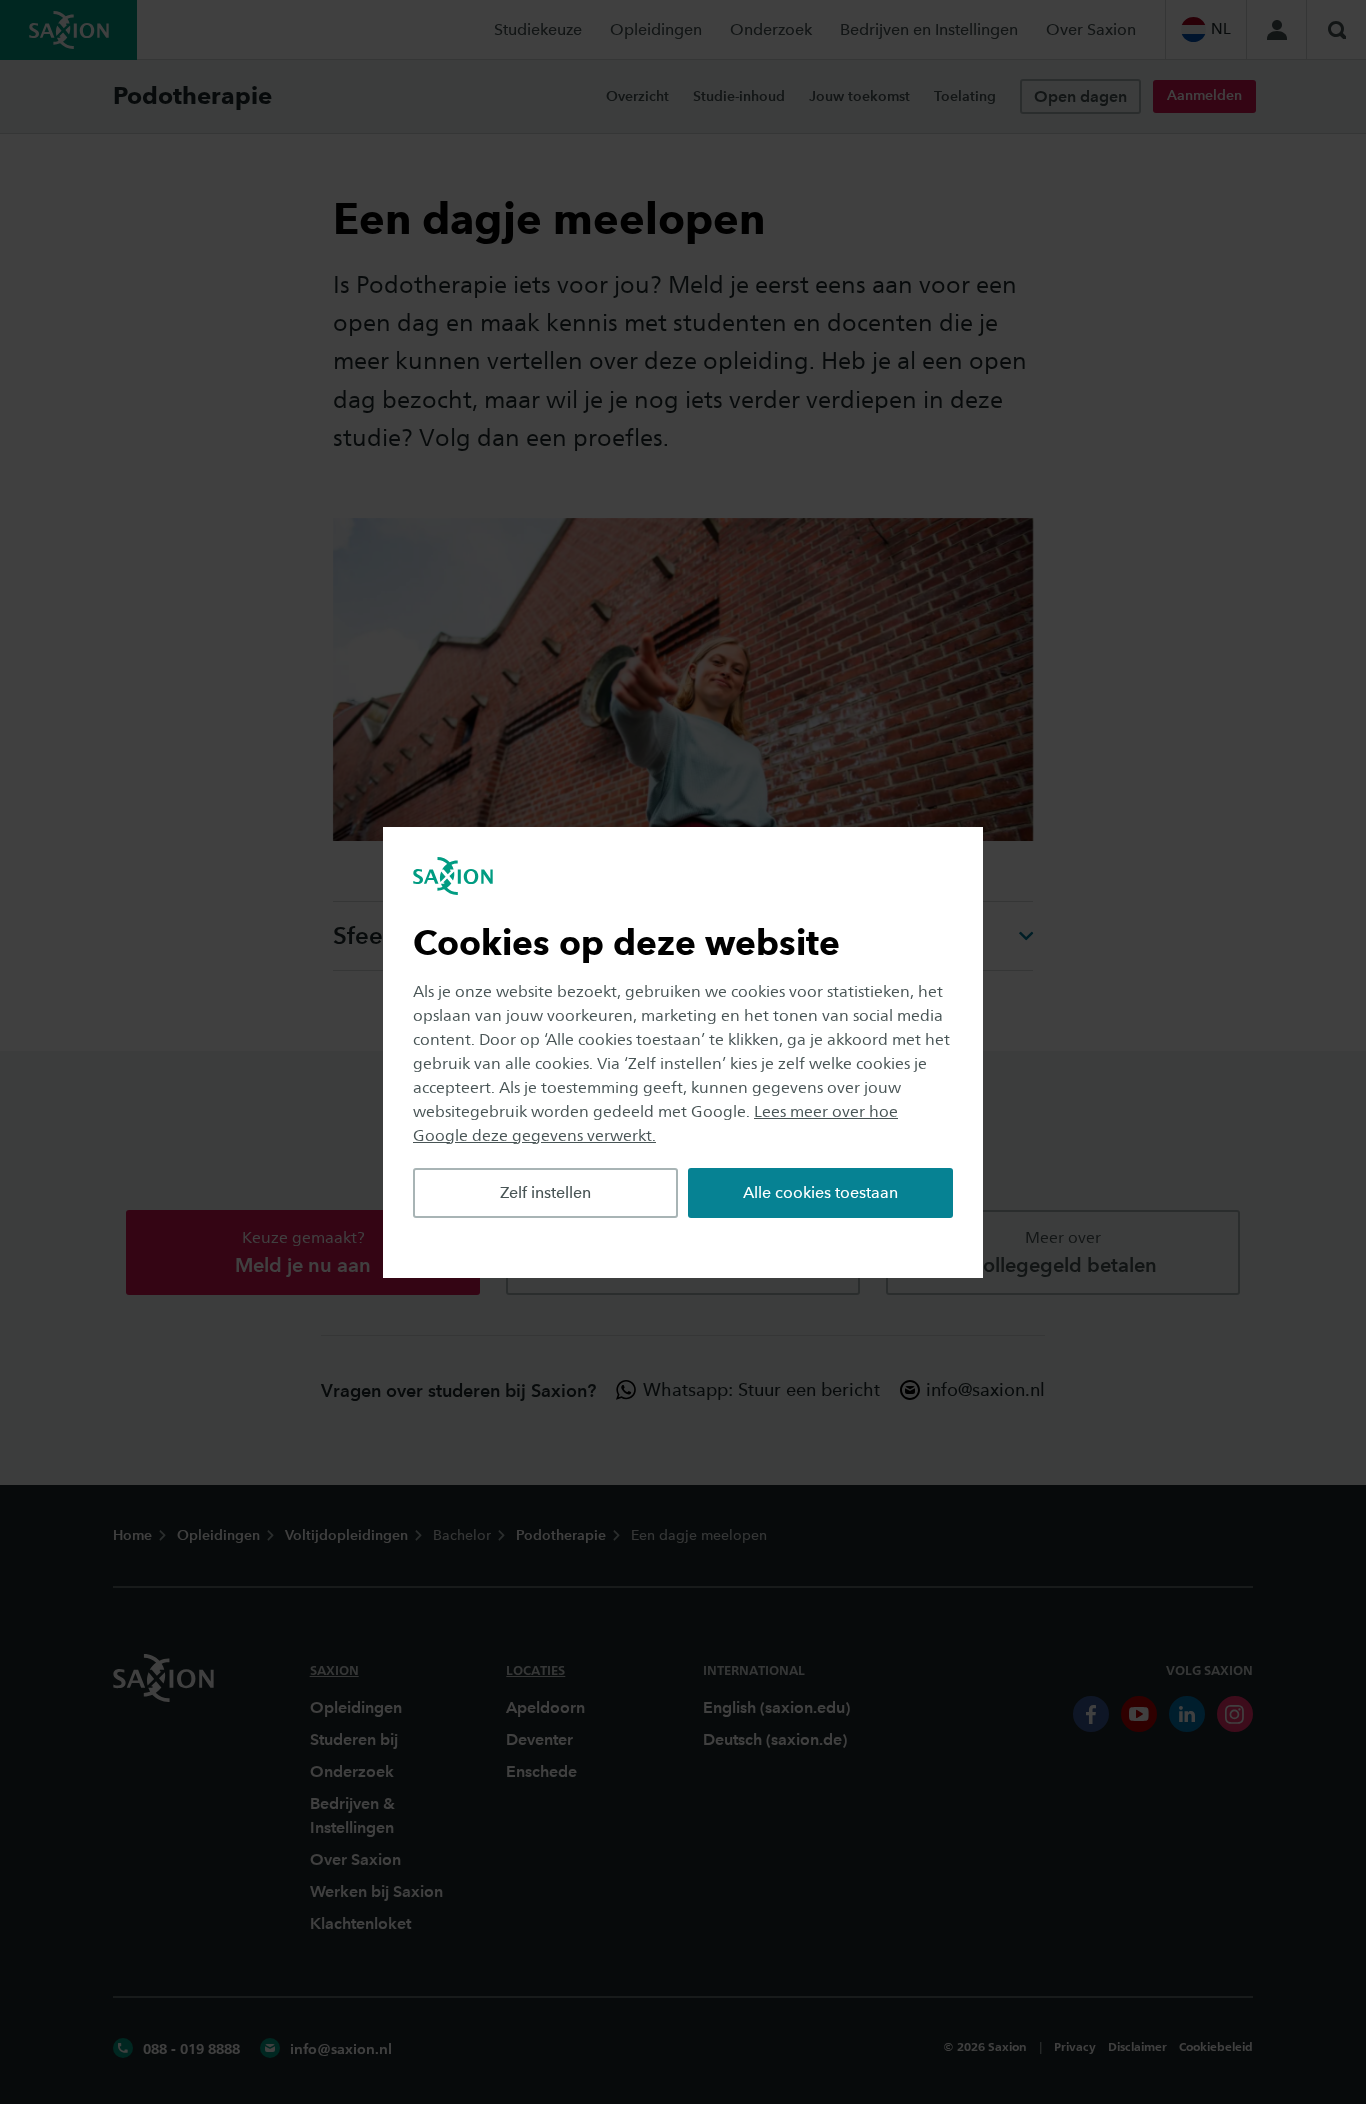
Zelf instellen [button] (545, 1192)
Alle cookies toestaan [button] (820, 1192)
